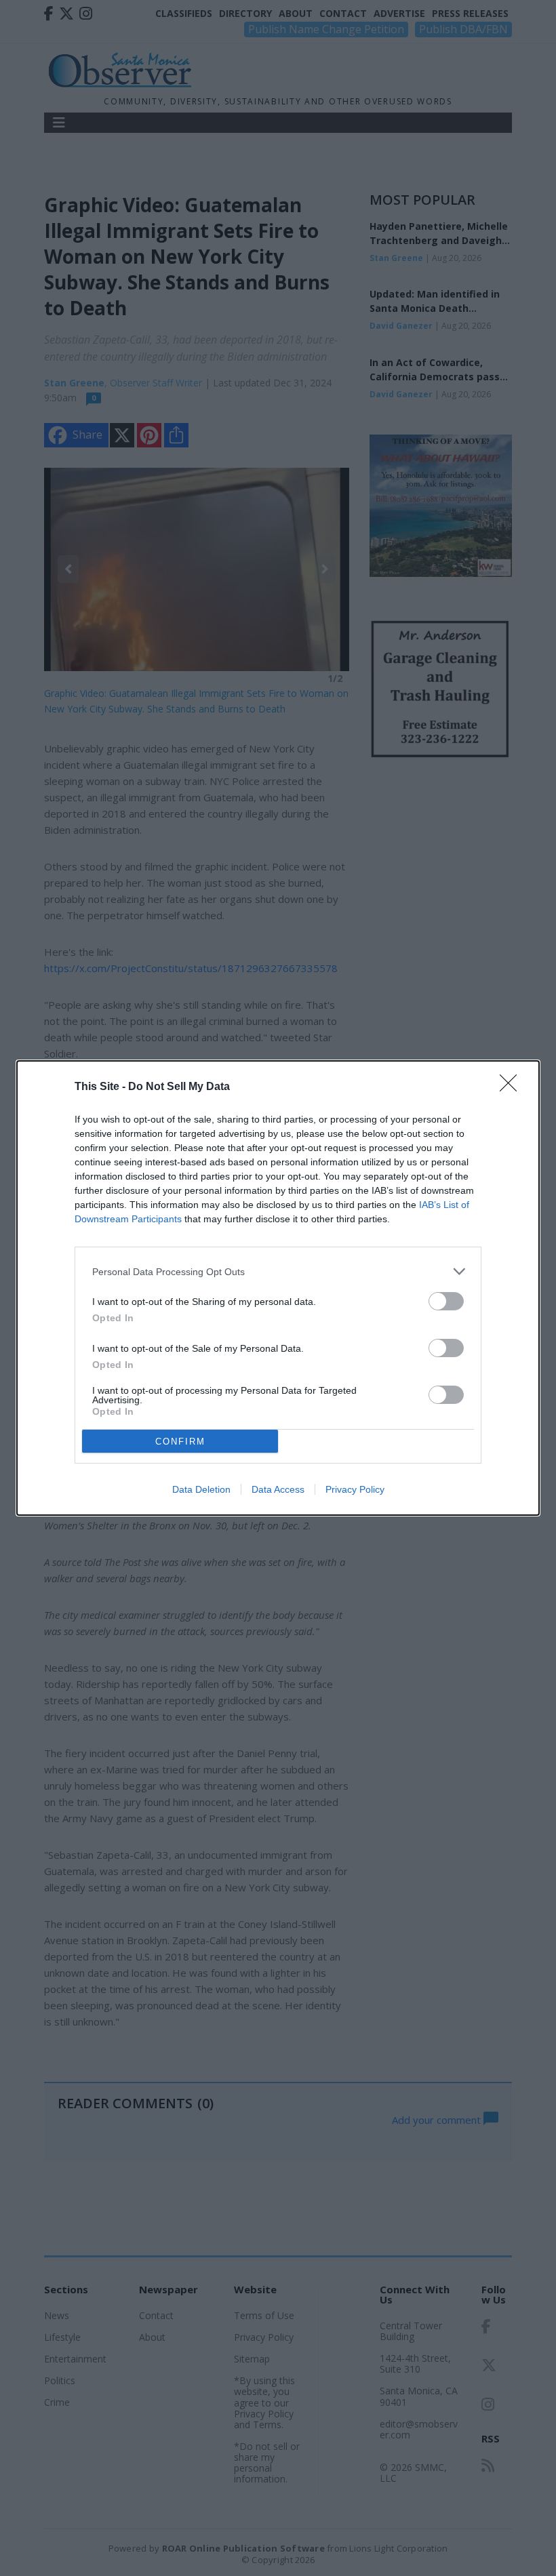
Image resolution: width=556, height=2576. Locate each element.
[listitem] (278, 1271)
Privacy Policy (355, 1489)
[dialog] (278, 1288)
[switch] (446, 1301)
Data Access (278, 1489)
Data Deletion (201, 1489)
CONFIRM (180, 1442)
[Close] (513, 1087)
